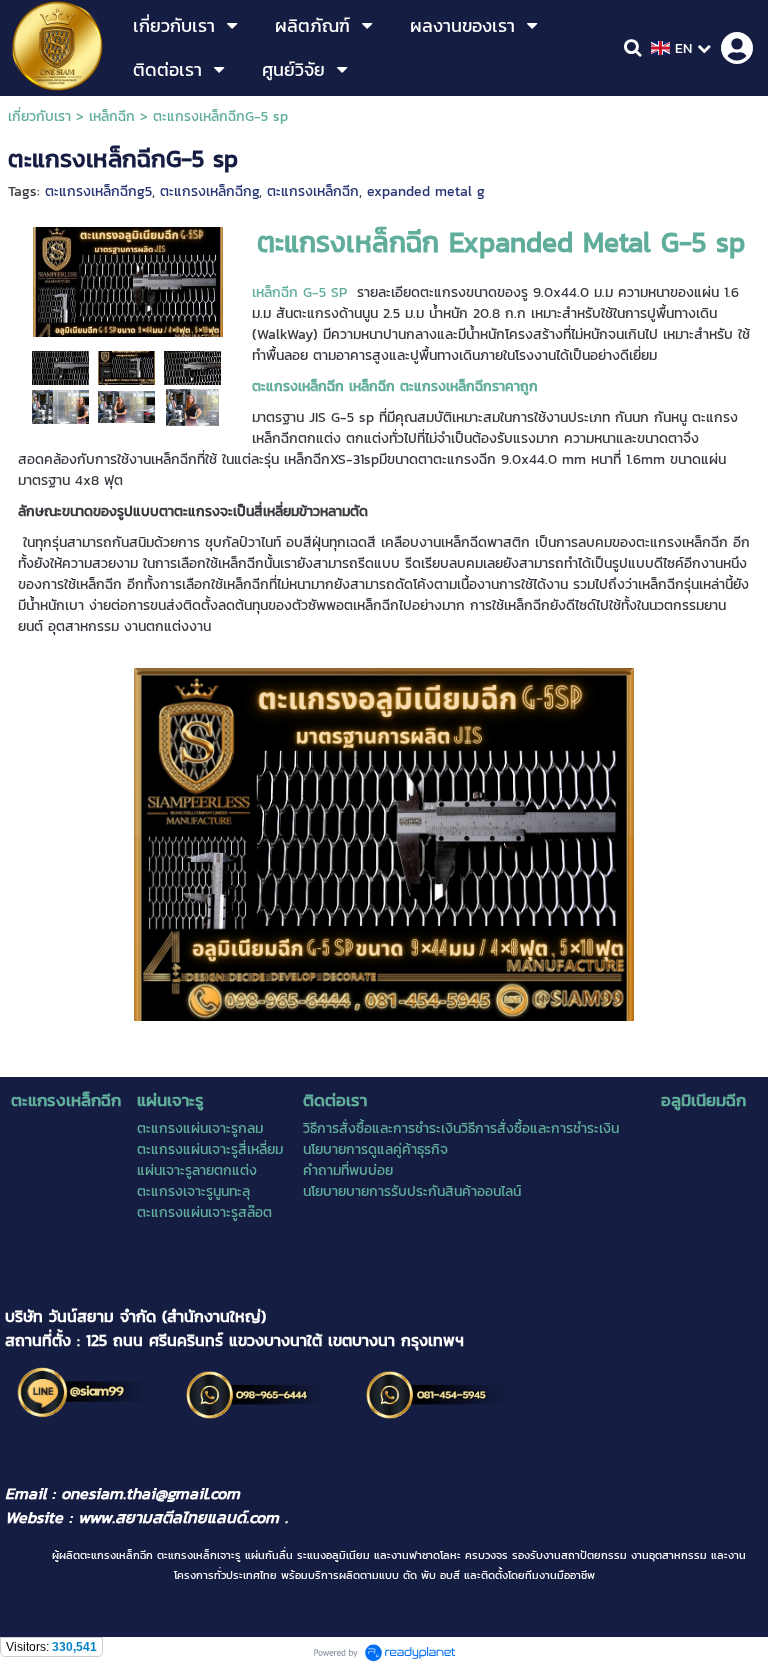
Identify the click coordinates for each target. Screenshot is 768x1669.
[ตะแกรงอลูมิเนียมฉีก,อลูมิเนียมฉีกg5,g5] (127, 406)
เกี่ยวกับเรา (39, 116)
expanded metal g (426, 191)
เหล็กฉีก (112, 116)
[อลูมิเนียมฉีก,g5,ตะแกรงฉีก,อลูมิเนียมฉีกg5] (127, 367)
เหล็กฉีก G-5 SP (299, 292)
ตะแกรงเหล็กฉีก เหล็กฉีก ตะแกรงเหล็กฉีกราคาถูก (395, 386)
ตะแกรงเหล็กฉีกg (209, 191)
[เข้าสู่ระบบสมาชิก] (737, 48)
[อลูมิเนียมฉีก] (61, 406)
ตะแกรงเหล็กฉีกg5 (98, 191)
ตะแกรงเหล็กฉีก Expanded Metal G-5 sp (501, 242)
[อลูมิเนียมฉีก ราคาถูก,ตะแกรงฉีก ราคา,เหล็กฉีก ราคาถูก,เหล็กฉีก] (193, 367)
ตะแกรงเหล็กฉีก (313, 191)
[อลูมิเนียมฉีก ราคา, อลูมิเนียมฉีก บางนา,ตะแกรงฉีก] (192, 406)
